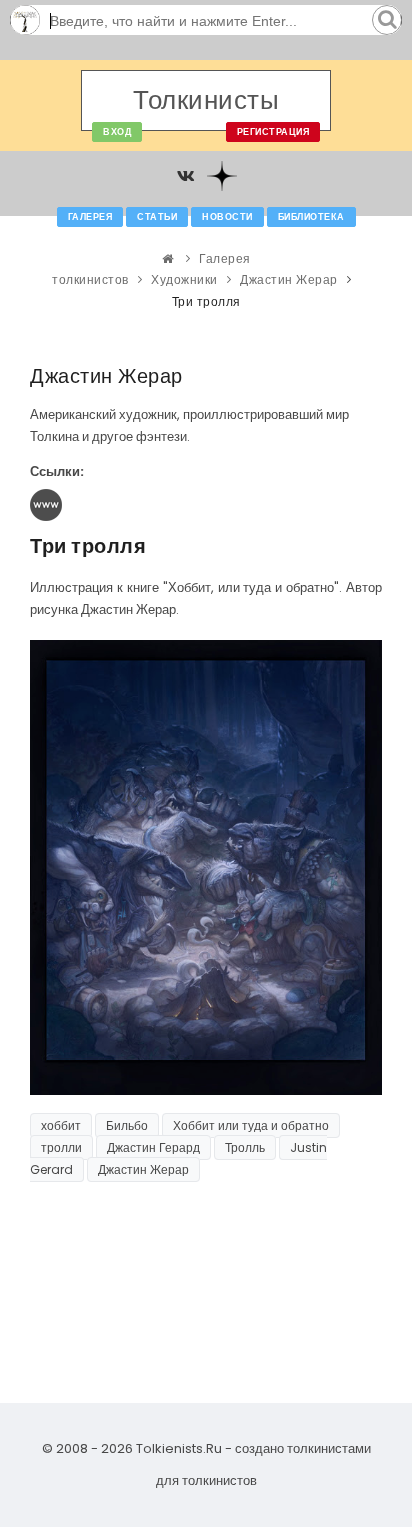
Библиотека (311, 217)
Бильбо (127, 1125)
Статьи (157, 217)
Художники (184, 279)
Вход (117, 132)
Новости (227, 217)
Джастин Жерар (289, 279)
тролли (61, 1147)
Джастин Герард (153, 1147)
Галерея (90, 217)
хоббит (61, 1125)
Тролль (245, 1147)
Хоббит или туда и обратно (251, 1125)
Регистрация (273, 132)
